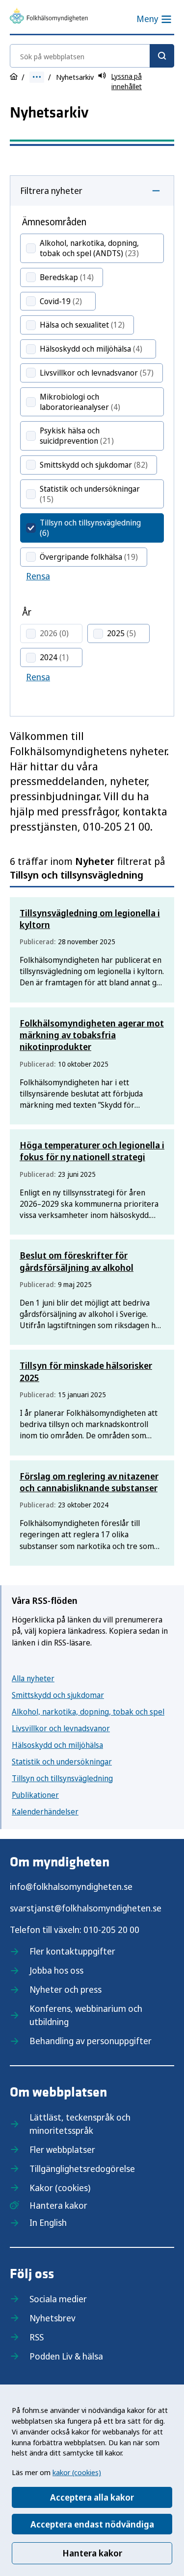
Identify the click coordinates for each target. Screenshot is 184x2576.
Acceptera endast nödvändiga (92, 2524)
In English (48, 2222)
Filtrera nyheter (51, 191)
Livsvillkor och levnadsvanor (61, 1728)
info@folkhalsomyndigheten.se (71, 1886)
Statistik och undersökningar (62, 1762)
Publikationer (35, 1795)
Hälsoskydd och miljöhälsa (57, 1745)
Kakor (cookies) (60, 2188)
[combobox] (92, 56)
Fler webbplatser (62, 2149)
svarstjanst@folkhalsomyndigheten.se (86, 1908)
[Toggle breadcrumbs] (37, 77)
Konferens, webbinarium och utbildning (86, 2015)
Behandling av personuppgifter (91, 2041)
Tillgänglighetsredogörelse (82, 2169)
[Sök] (162, 56)
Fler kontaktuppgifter (72, 1951)
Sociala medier (58, 2299)
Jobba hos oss (56, 1970)
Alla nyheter (33, 1678)
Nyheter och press (66, 1989)
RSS (37, 2337)
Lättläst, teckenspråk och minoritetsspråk (80, 2124)
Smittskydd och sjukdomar (58, 1695)
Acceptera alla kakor (92, 2497)
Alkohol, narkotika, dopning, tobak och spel (88, 1712)
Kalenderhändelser (45, 1812)
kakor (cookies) (77, 2472)
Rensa (38, 576)
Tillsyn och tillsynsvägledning (62, 1778)
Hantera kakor (92, 2553)
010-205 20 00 (111, 1930)
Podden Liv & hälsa (66, 2356)
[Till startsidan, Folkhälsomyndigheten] (49, 17)
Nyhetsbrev (53, 2318)
